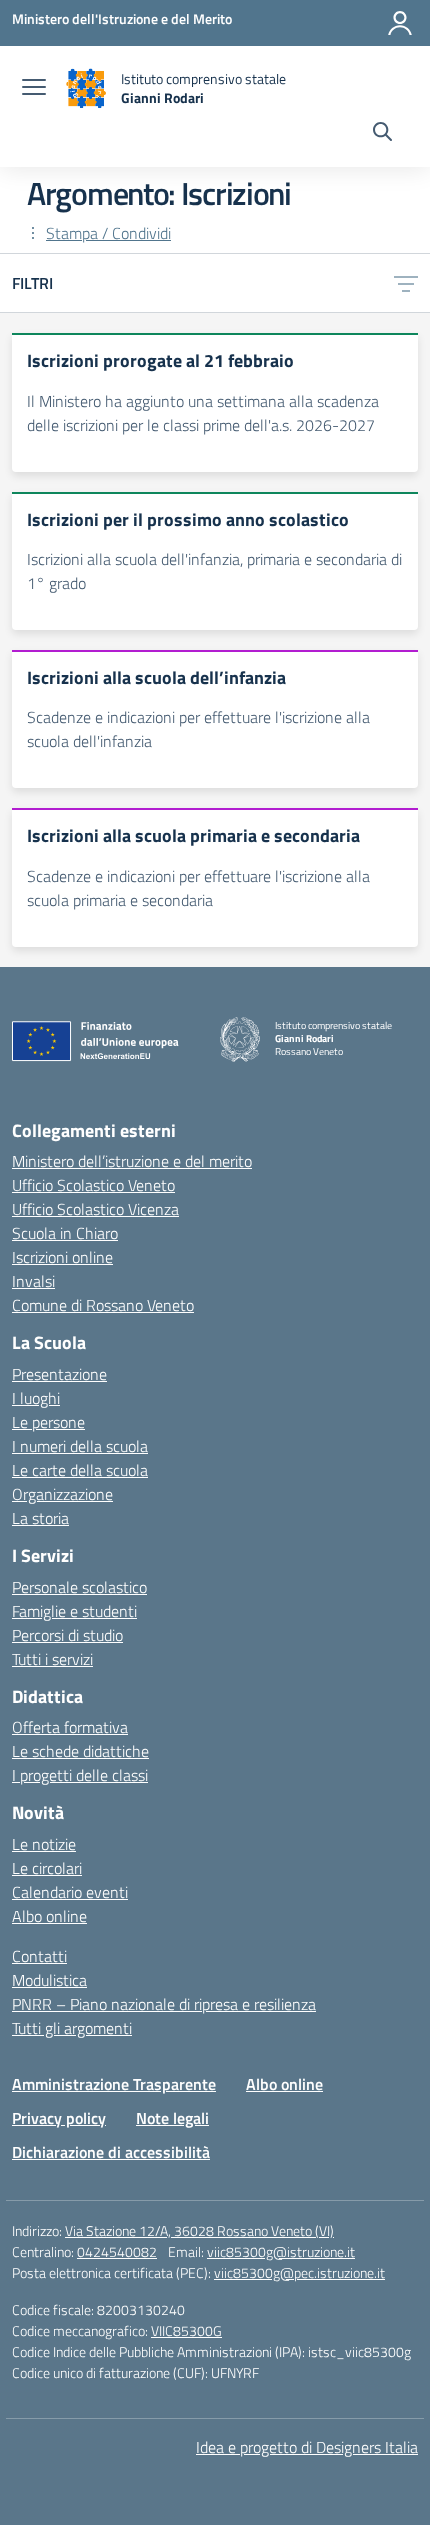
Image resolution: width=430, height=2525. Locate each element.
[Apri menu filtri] (406, 283)
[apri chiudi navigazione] (34, 89)
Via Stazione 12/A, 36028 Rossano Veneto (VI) (199, 2230)
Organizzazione (62, 1494)
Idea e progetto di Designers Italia (307, 2447)
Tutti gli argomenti (72, 2028)
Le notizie (44, 1844)
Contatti (39, 1956)
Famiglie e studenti (74, 1611)
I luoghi (36, 1398)
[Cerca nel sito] (382, 134)
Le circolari (47, 1868)
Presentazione (59, 1374)
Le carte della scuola (80, 1470)
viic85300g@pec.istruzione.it (299, 2272)
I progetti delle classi (80, 1775)
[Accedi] (400, 23)
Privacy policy (59, 2118)
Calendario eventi (70, 1892)
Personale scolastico (79, 1587)
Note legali (172, 2118)
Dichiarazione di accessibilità (111, 2152)
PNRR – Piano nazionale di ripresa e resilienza (164, 2004)
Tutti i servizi (52, 1659)
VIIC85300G (186, 2330)
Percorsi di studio (67, 1635)
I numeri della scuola (80, 1446)
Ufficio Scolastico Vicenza (95, 1209)
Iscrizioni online (62, 1257)
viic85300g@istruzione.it (281, 2251)
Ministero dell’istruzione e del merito (132, 1161)
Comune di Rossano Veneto (103, 1305)
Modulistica (49, 1980)
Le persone (48, 1422)
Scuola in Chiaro (65, 1233)
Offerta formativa (70, 1727)
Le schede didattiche (80, 1751)
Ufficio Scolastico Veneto (93, 1185)
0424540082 (117, 2251)
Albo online (49, 1916)
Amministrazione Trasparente (114, 2084)
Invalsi (33, 1281)
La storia (40, 1518)
